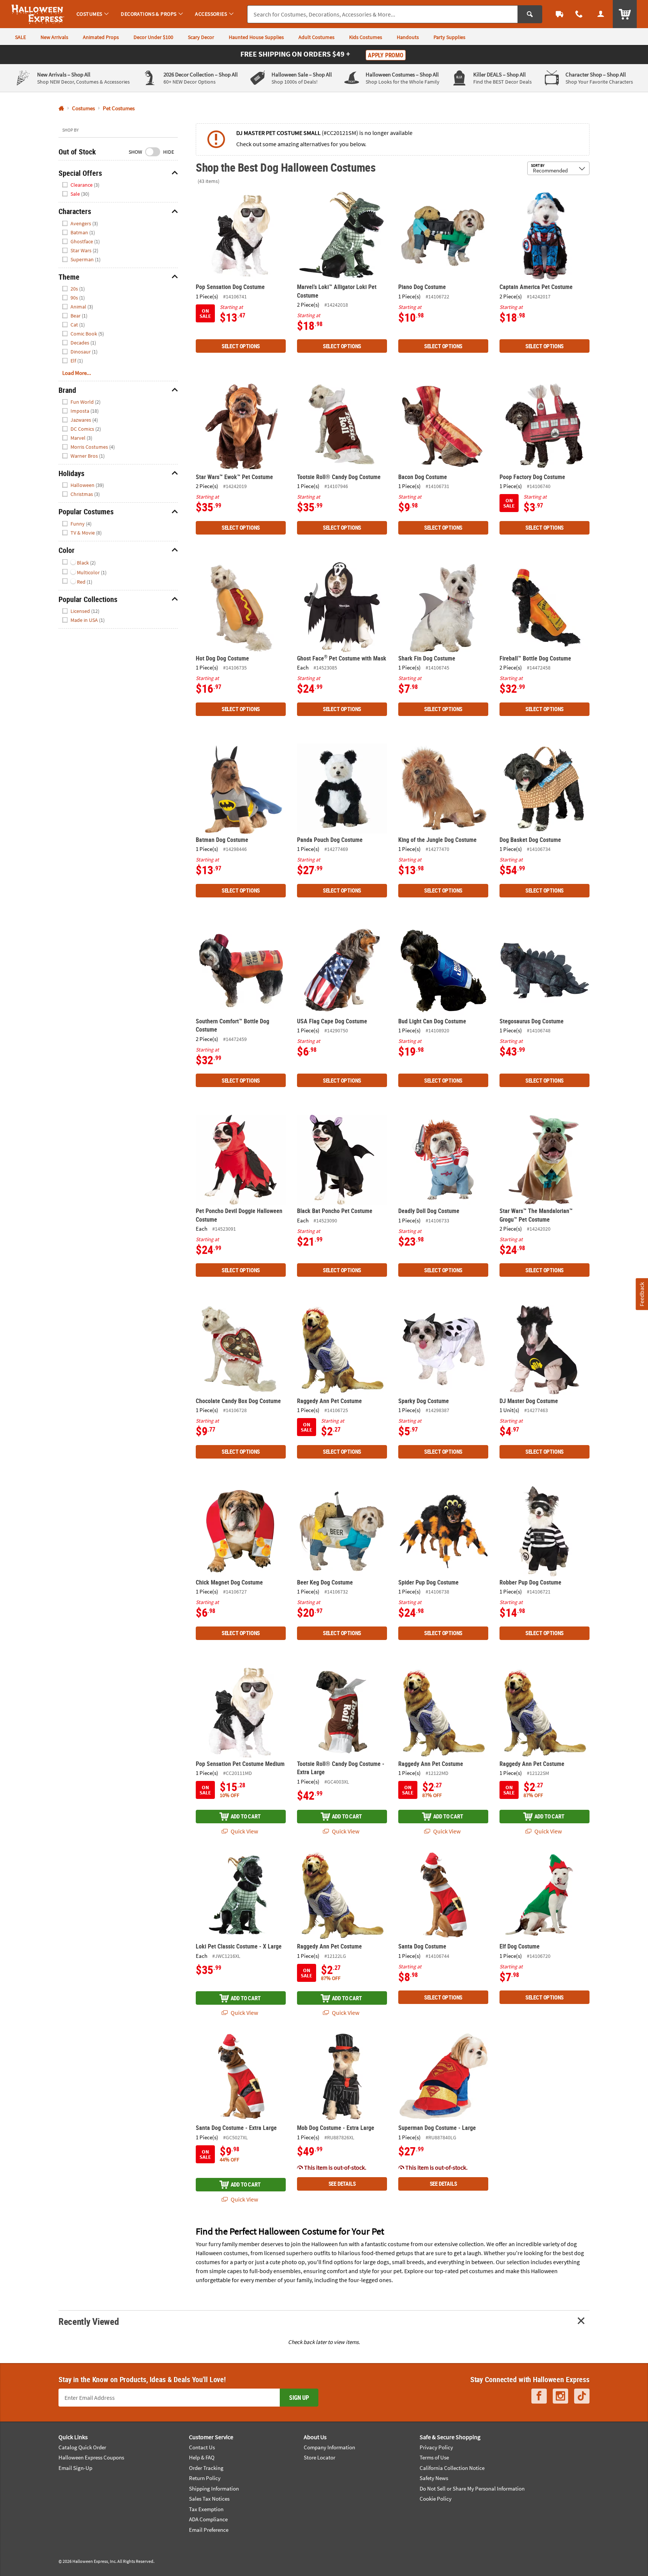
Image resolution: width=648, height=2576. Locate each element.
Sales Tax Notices (209, 2499)
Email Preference (209, 2530)
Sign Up (299, 2398)
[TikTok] (582, 2396)
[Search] (530, 14)
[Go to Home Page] (61, 109)
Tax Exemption (206, 2509)
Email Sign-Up (75, 2468)
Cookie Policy (436, 2499)
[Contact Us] (579, 14)
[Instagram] (560, 2396)
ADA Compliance (208, 2519)
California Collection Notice (452, 2468)
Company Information (329, 2447)
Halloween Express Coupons (91, 2457)
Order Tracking (206, 2468)
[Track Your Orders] (559, 14)
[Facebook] (539, 2396)
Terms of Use (434, 2457)
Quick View (244, 1831)
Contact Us (202, 2447)
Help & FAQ (202, 2457)
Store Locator (319, 2457)
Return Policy (205, 2478)
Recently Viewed (88, 2321)
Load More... (77, 373)
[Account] (601, 14)
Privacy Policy (436, 2447)
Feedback (642, 1294)
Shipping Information (214, 2488)
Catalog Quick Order (82, 2447)
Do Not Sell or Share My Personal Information (472, 2488)
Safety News (434, 2478)
